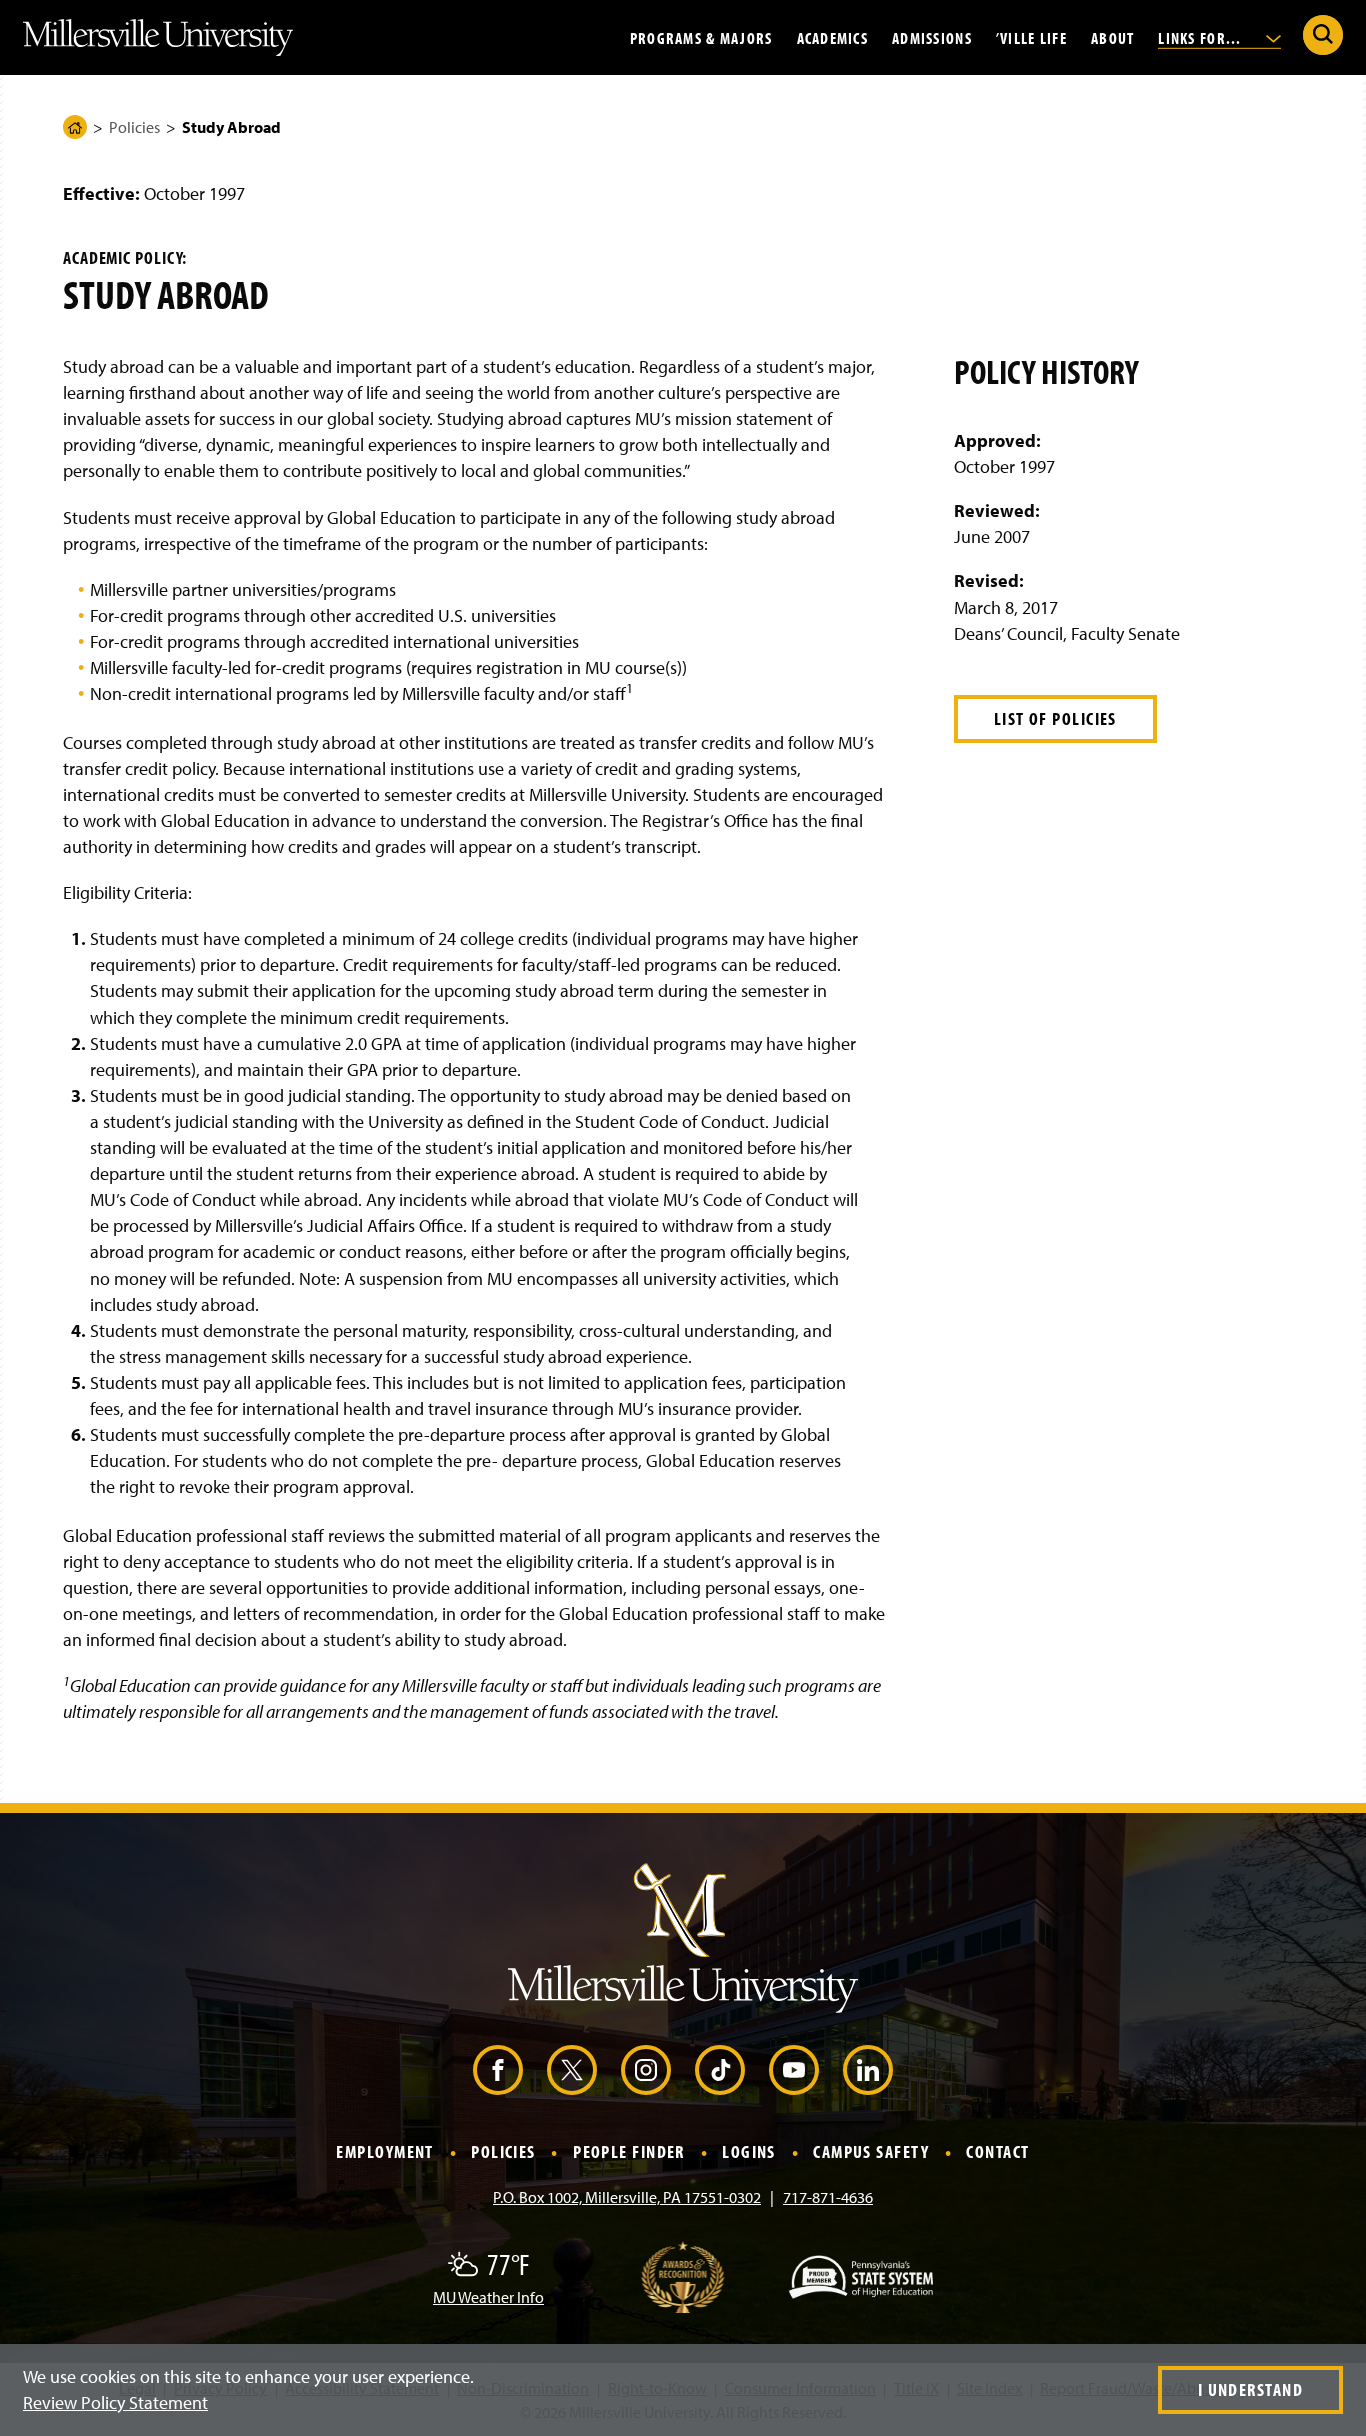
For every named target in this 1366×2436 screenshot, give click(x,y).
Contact (997, 2152)
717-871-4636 (828, 2197)
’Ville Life (1031, 37)
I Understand (1250, 2389)
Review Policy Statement (115, 2402)
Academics (833, 37)
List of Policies (1055, 718)
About (1112, 37)
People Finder (629, 2152)
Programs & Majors (701, 37)
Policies (134, 127)
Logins (749, 2152)
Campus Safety (871, 2152)
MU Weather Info (488, 2297)
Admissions (932, 37)
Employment (384, 2152)
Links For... (1202, 37)
